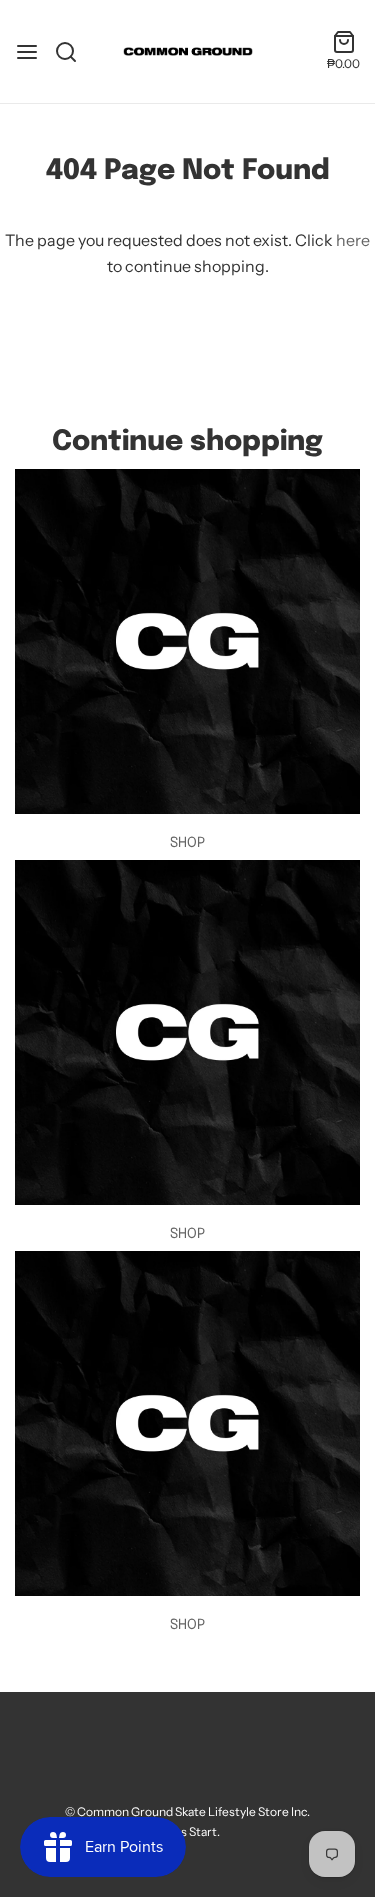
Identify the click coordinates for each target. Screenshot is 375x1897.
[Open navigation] (27, 52)
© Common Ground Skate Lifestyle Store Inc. (187, 1811)
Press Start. (187, 1831)
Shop (187, 843)
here (353, 240)
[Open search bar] (73, 52)
